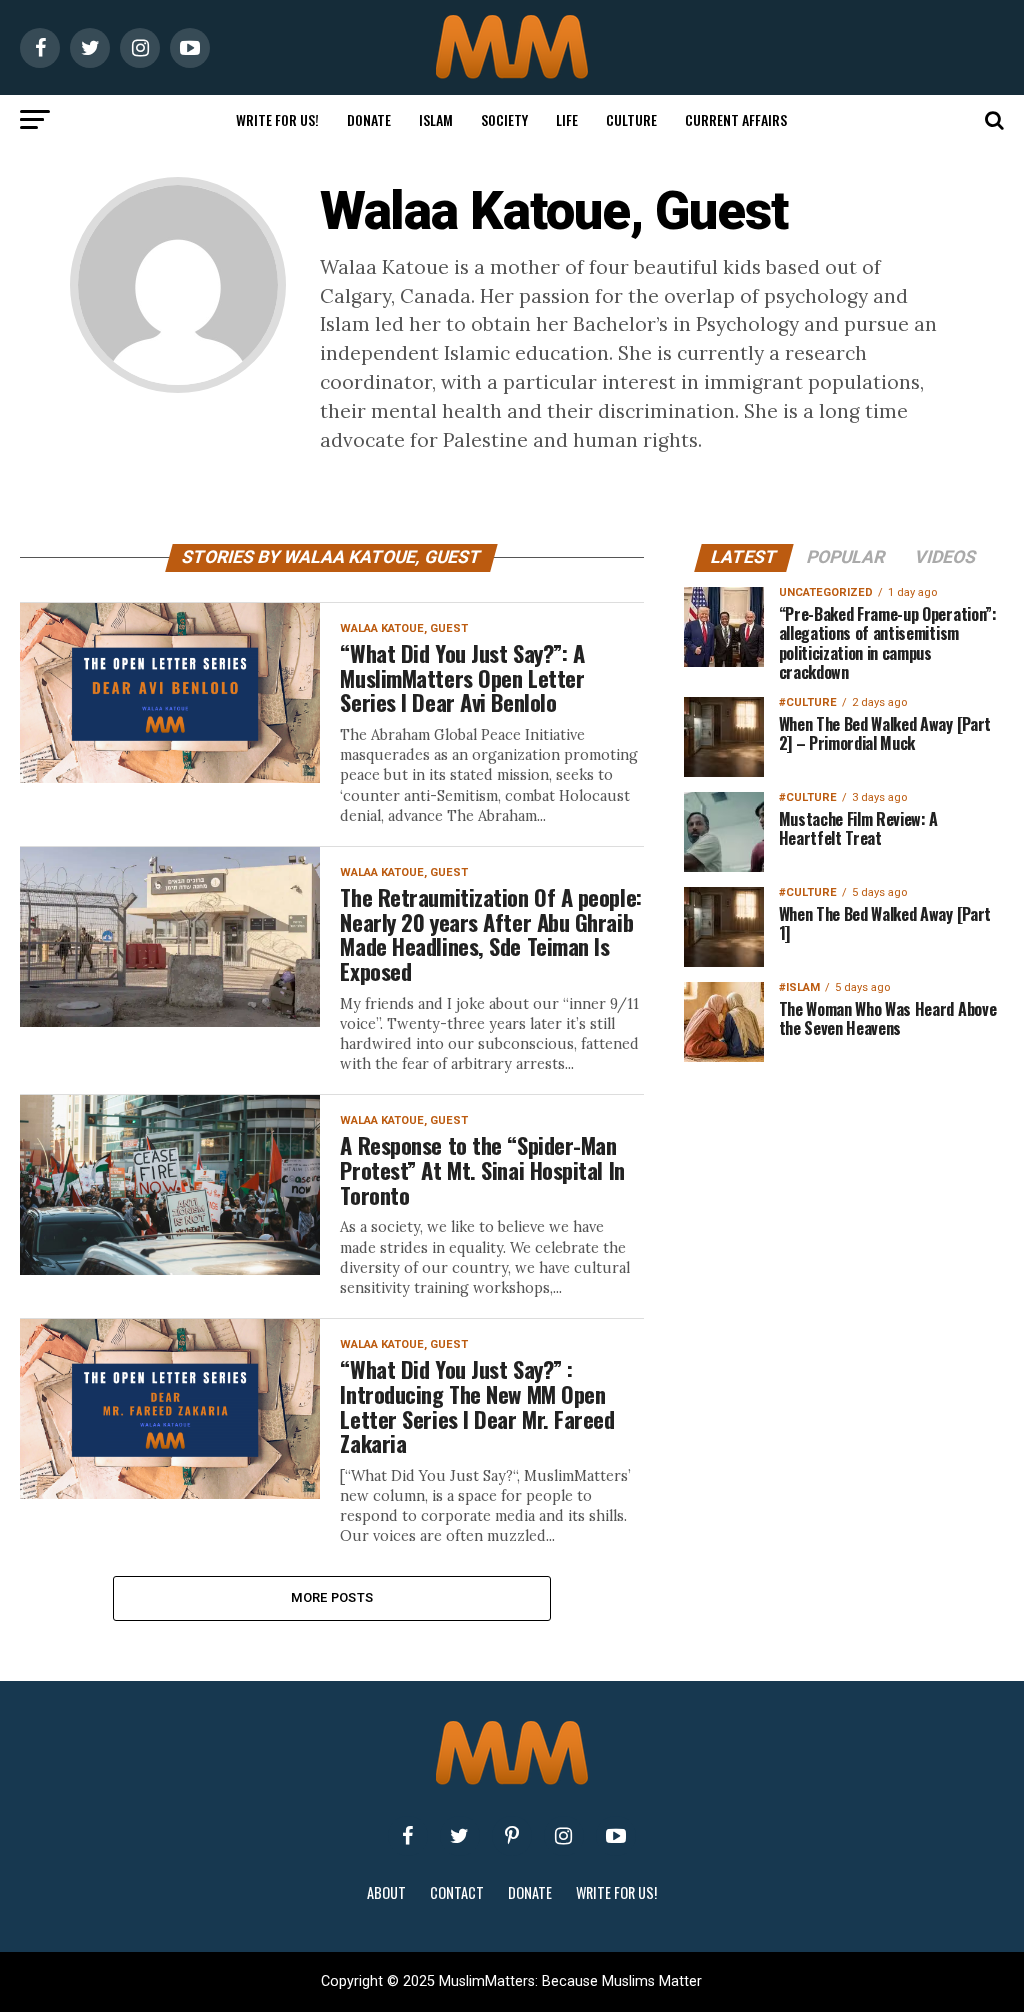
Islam (436, 119)
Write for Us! (277, 119)
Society (504, 119)
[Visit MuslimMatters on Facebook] (408, 1836)
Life (567, 119)
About (386, 1892)
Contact (457, 1892)
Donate (369, 119)
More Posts (332, 1597)
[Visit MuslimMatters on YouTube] (616, 1836)
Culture (631, 119)
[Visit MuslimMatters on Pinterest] (512, 1836)
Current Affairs (736, 119)
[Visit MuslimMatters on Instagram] (564, 1836)
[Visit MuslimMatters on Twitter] (460, 1836)
